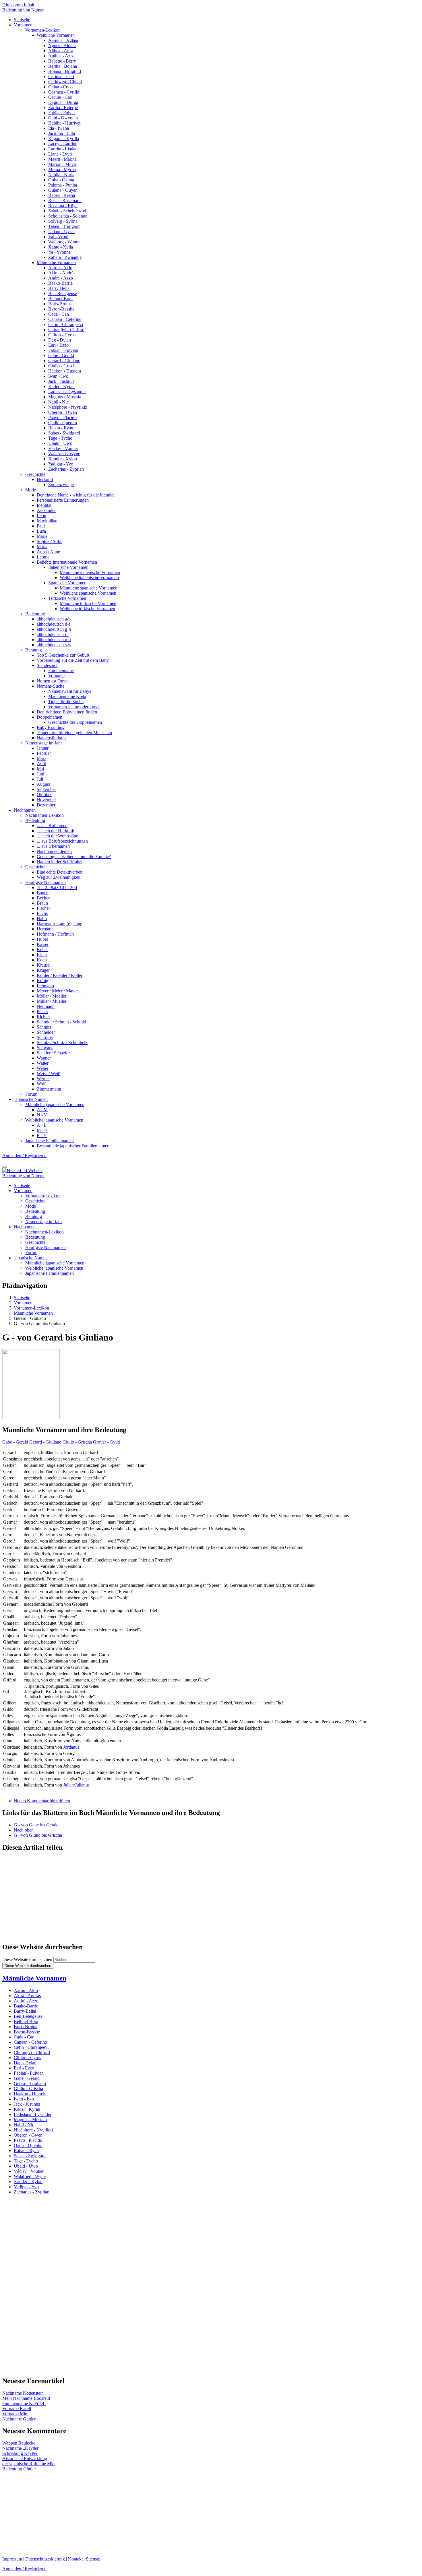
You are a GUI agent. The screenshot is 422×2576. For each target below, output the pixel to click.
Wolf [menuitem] (41, 1084)
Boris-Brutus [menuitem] (60, 304)
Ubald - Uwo (26, 2166)
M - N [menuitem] (42, 1130)
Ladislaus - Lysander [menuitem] (67, 392)
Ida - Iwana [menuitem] (59, 128)
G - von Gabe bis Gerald (36, 1825)
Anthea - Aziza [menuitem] (62, 56)
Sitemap (93, 2559)
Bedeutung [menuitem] (35, 614)
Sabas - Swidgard (30, 2156)
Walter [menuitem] (43, 1063)
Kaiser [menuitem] (43, 944)
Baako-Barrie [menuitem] (60, 283)
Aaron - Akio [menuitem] (60, 268)
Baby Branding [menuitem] (51, 727)
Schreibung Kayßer (20, 2453)
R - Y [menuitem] (42, 1135)
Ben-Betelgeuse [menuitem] (63, 293)
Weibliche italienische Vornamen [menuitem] (89, 578)
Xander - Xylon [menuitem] (63, 459)
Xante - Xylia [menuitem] (61, 247)
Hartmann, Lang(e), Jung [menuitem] (60, 924)
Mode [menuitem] (31, 490)
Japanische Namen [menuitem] (31, 1099)
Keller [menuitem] (42, 949)
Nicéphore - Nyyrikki (33, 2130)
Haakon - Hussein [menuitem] (65, 371)
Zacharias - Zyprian (32, 2192)
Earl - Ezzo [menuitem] (58, 345)
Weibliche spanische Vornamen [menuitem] (88, 593)
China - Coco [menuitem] (60, 87)
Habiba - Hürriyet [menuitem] (64, 123)
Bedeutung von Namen (23, 10)
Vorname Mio (15, 2414)
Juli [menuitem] (40, 779)
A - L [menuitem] (42, 1125)
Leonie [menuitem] (43, 557)
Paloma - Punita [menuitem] (63, 185)
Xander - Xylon (28, 2182)
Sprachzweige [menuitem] (61, 485)
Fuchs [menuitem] (42, 913)
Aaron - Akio (26, 1990)
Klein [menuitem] (42, 955)
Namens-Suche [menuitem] (51, 686)
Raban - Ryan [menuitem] (61, 428)
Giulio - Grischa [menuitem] (63, 366)
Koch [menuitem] (42, 960)
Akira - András (27, 1996)
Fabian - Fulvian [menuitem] (63, 350)
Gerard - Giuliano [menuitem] (64, 361)
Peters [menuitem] (42, 1011)
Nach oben (24, 1830)
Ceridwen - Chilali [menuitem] (65, 82)
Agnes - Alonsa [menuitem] (62, 45)
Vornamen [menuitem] (23, 25)
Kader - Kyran (27, 2109)
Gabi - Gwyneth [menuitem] (63, 118)
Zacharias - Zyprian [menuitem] (66, 469)
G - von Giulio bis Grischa (38, 1835)
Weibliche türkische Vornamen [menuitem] (87, 609)
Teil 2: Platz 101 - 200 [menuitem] (57, 888)
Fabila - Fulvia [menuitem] (61, 113)
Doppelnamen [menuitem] (50, 717)
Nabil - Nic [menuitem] (58, 402)
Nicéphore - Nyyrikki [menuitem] (68, 407)
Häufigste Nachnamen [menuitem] (46, 882)
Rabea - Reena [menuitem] (62, 195)
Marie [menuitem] (42, 536)
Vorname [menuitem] (56, 676)
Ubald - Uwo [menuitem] (60, 443)
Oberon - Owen (28, 2135)
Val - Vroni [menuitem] (58, 237)
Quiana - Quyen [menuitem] (63, 190)
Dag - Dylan (25, 2063)
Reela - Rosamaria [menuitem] (65, 200)
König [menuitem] (42, 980)
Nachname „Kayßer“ (21, 2448)
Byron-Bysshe (27, 2032)
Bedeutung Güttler (19, 2469)
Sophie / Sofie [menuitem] (50, 541)
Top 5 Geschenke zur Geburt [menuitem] (63, 655)
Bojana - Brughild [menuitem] (65, 71)
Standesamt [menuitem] (47, 665)
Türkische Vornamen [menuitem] (67, 598)
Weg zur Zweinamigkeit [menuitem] (59, 877)
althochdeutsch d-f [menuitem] (53, 624)
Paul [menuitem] (41, 526)
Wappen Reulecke (19, 2443)
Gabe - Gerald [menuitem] (61, 355)
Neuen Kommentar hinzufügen (42, 1801)
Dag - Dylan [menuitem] (60, 340)
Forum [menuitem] (31, 1094)
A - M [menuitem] (42, 1110)
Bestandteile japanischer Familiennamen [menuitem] (73, 1146)
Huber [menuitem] (42, 939)
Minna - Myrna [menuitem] (62, 169)
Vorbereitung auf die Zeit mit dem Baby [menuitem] (73, 660)
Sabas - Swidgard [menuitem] (64, 433)
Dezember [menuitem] (46, 805)
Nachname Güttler (19, 2419)
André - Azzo (26, 2001)
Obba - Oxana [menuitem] (61, 180)
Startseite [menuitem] (22, 20)
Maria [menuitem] (42, 547)
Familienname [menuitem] (61, 671)
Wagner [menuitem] (44, 1058)
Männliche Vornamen (34, 1978)
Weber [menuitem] (43, 1068)
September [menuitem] (46, 789)
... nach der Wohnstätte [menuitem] (57, 836)
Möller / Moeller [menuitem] (52, 996)
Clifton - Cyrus (27, 2058)
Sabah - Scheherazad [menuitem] (67, 211)
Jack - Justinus (27, 2104)
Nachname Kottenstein (23, 2393)
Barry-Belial (25, 2011)
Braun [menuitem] (42, 903)
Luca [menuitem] (41, 531)
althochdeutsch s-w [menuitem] (54, 645)
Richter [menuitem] (43, 1017)
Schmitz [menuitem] (44, 1027)
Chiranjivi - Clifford (32, 2052)
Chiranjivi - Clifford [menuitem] (66, 330)
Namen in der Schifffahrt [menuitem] (59, 862)
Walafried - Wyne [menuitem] (64, 454)
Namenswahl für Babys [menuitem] (70, 691)
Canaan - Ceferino (30, 2042)
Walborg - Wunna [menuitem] (64, 242)
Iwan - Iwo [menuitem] (58, 376)
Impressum (12, 2559)
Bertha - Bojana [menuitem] (63, 66)
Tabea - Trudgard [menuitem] (64, 226)
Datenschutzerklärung (45, 2559)
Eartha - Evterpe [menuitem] (63, 107)
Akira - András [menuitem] (62, 273)
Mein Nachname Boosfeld (26, 2398)
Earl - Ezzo (24, 2068)
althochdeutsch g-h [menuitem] (54, 629)
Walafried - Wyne (30, 2176)
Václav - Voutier (29, 2171)
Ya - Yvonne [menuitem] (59, 252)
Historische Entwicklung (25, 2458)
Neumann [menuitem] (46, 1006)
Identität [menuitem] (44, 505)
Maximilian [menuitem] (47, 521)
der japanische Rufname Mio (28, 2464)
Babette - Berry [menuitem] (62, 61)
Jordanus (71, 1747)
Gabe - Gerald (15, 1442)
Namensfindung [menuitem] (51, 738)
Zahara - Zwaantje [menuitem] (65, 257)
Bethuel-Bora (26, 2021)
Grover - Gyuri (107, 1442)
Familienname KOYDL (24, 2403)
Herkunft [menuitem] (45, 479)
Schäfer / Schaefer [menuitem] (53, 1053)
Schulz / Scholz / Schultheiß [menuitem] (62, 1042)
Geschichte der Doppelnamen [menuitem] (75, 722)
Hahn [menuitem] (42, 919)
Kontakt (75, 2559)
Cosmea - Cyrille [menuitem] (64, 92)
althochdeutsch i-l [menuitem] (53, 634)
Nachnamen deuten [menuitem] (54, 851)
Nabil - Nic (24, 2125)
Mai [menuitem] (40, 769)
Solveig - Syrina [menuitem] (63, 221)
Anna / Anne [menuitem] (48, 552)
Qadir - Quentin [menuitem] (63, 423)
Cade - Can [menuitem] (59, 314)
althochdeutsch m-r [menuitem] (54, 640)
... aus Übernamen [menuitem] (53, 846)
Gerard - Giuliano (45, 1442)
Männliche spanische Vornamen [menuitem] (89, 588)
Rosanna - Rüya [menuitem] (63, 206)
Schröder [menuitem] (45, 1037)
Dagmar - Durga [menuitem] (63, 102)
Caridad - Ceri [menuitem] (61, 76)
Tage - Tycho (26, 2161)
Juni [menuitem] (40, 774)
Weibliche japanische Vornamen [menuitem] (54, 1120)
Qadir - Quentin (28, 2145)
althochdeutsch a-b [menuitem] (54, 619)
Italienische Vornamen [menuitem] (68, 567)
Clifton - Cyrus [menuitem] (62, 335)
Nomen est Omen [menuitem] (53, 681)
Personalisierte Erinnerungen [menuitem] (63, 500)
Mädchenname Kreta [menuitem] (67, 696)
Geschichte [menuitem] (35, 474)
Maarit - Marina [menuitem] (62, 159)
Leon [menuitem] (41, 516)
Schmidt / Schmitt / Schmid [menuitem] (61, 1022)
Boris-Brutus (25, 2027)
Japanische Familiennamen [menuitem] (50, 1141)
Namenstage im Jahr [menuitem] (44, 743)
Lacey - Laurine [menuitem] (63, 144)
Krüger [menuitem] (43, 970)
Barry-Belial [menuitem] (59, 288)
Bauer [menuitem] (42, 893)
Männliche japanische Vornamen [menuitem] (55, 1104)
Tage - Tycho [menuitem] (60, 438)
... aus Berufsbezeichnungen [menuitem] (62, 841)
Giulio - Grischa (77, 1442)
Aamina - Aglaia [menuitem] (63, 40)
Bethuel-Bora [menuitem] (60, 299)
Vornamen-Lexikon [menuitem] (43, 30)
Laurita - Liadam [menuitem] (63, 149)
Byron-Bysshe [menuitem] (61, 309)
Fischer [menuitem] (43, 908)
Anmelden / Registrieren (24, 1156)
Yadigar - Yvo (26, 2187)
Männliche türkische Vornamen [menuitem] (88, 603)
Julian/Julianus (76, 1785)
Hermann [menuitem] (45, 929)
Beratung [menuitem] (34, 650)
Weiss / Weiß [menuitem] (49, 1073)
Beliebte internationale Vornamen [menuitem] (67, 562)
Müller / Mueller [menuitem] (52, 1001)
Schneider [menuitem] (46, 1032)
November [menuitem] (46, 800)
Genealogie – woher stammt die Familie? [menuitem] (74, 857)
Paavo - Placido (28, 2140)
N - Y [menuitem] (42, 1115)
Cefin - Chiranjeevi (31, 2047)
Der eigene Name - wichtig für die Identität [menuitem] (76, 495)
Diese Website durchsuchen (27, 1959)
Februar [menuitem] (44, 753)
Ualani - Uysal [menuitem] (61, 231)
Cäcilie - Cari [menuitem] (60, 97)
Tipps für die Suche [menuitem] (66, 702)
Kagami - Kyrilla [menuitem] (64, 138)
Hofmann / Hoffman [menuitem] (55, 934)
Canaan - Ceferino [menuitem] (65, 319)
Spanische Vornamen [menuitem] (67, 583)
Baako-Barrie (26, 2006)
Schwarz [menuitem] (45, 1048)
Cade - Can (24, 2037)
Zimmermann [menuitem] (49, 1089)
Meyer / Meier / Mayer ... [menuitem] (60, 991)
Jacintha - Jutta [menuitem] (62, 133)
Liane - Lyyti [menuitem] (60, 154)
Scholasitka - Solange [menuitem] (68, 216)
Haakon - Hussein (30, 2094)
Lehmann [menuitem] (45, 986)
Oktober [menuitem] (44, 795)
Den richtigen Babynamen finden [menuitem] (67, 712)
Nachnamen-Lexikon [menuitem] (44, 815)
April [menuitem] (41, 764)
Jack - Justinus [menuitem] (61, 381)
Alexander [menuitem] (46, 510)
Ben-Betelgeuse (28, 2016)
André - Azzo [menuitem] (61, 278)
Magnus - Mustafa (30, 2120)
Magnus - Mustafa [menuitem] (65, 397)
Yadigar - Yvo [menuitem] (61, 464)
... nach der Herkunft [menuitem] (56, 831)
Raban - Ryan (26, 2151)
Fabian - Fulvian (29, 2073)
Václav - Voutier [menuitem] (63, 448)
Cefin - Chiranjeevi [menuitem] (66, 324)
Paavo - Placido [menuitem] (62, 417)
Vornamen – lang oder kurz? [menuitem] (74, 707)
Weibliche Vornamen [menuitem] (56, 35)
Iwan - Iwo (24, 2099)
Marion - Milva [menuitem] (62, 164)
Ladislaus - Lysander (33, 2114)
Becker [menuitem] (43, 898)
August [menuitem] (43, 784)
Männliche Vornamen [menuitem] (56, 262)
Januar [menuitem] (43, 748)
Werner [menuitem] (43, 1079)
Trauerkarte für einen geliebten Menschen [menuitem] (74, 733)
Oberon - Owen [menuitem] (63, 412)
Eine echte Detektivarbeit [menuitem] (60, 872)
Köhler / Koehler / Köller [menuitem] (60, 975)
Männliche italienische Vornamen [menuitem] (90, 572)
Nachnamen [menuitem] (25, 810)
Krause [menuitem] (43, 965)
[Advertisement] (175, 1897)
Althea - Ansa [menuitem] (61, 51)
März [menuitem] (41, 758)
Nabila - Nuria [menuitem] (61, 175)
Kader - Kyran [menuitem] (61, 386)
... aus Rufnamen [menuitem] (52, 826)
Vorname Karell (17, 2409)
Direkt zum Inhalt (18, 5)
